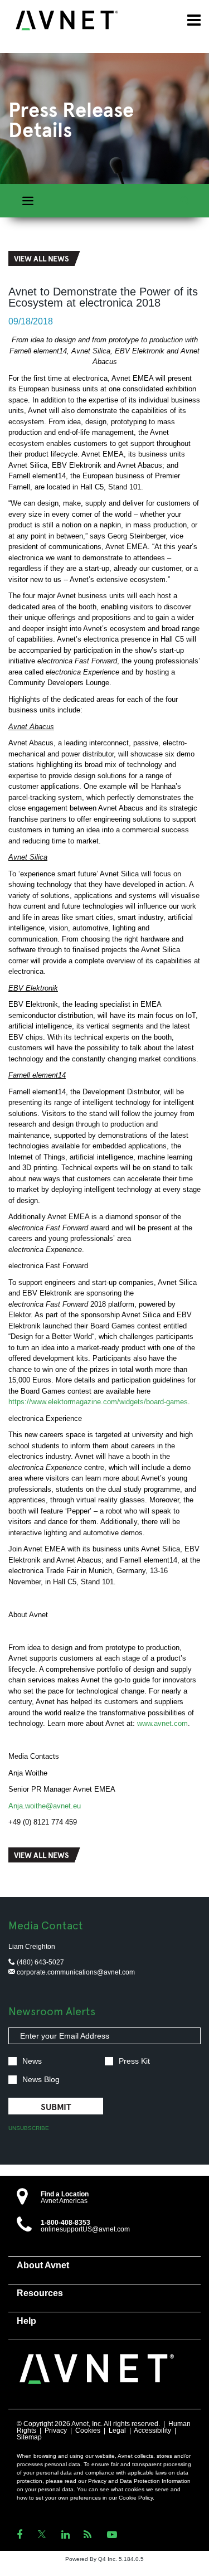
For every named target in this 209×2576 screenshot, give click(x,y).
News (32, 2061)
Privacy (56, 2431)
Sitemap (29, 2437)
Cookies (88, 2431)
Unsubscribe (29, 2128)
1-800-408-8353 (65, 2223)
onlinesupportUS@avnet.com (85, 2229)
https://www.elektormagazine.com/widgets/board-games (98, 1402)
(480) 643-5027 (40, 1962)
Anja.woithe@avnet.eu (45, 1806)
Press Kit (134, 2061)
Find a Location (65, 2194)
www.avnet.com (162, 1723)
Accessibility (152, 2431)
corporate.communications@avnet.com (75, 1972)
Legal (117, 2431)
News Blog (41, 2080)
